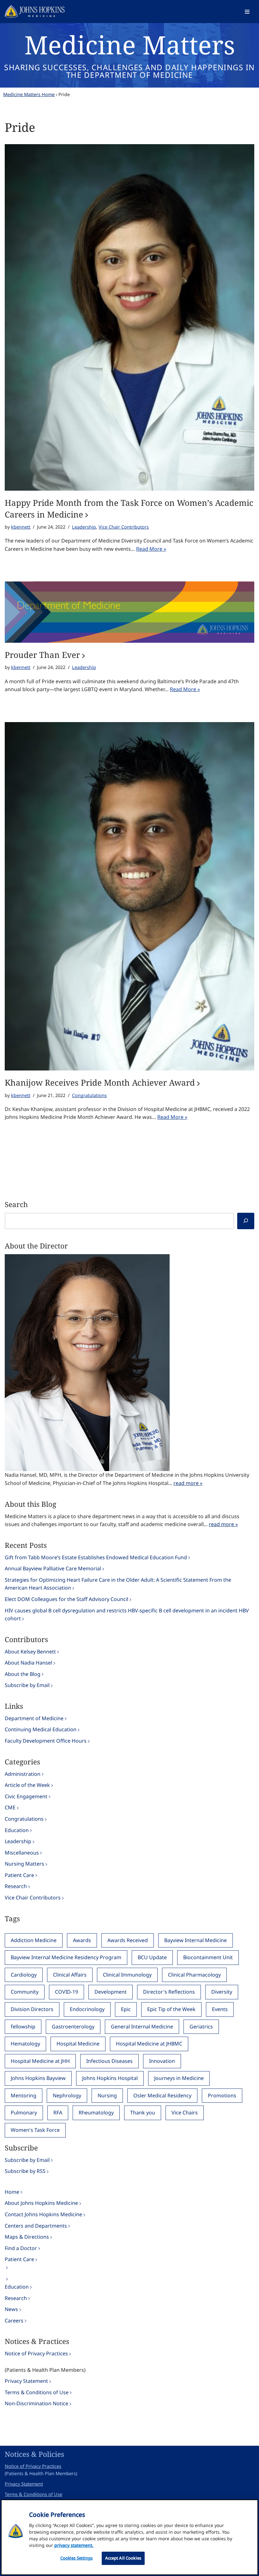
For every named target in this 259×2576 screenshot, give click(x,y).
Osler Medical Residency (162, 2095)
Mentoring (24, 2095)
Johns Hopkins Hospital (110, 2078)
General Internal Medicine (142, 2027)
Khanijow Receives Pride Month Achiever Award (100, 1083)
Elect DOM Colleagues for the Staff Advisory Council (66, 1599)
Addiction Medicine (34, 1940)
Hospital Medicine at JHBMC (149, 2044)
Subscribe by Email (27, 1685)
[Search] (246, 1221)
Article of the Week (27, 1785)
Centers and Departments (36, 2226)
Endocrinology (87, 2009)
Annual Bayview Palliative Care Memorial (53, 1568)
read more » (188, 1483)
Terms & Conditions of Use (37, 2392)
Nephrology (67, 2095)
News (11, 2309)
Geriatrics (201, 2027)
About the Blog (23, 1674)
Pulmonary (24, 2113)
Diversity (222, 1992)
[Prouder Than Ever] (129, 612)
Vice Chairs (185, 2113)
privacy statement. (74, 2545)
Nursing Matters (24, 1864)
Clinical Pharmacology (194, 1975)
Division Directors (32, 2009)
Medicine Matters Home (29, 94)
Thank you (143, 2113)
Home (12, 2192)
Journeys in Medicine (179, 2078)
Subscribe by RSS (25, 2171)
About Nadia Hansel (28, 1663)
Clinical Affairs (70, 1975)
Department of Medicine (34, 1718)
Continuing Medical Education (41, 1729)
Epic (126, 2009)
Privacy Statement (26, 2381)
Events (220, 2009)
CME (10, 1807)
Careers (14, 2321)
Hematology (25, 2044)
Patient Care (19, 1875)
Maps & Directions (27, 2237)
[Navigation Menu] (247, 12)
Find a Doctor (21, 2248)
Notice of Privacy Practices (36, 2353)
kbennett (21, 527)
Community (25, 1992)
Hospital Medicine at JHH (40, 2061)
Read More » (151, 549)
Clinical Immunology (127, 1975)
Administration (23, 1774)
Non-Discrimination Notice (36, 2403)
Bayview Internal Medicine (196, 1940)
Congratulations (89, 1095)
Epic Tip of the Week (171, 2009)
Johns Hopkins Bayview (38, 2078)
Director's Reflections (169, 1992)
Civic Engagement (26, 1796)
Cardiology (24, 1975)
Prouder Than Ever (42, 655)
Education (17, 1830)
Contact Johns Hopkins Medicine (43, 2214)
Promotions (222, 2095)
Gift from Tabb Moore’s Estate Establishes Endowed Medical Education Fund (96, 1557)
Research (16, 1886)
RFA (58, 2113)
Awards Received (128, 1940)
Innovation (162, 2061)
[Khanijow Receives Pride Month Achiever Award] (129, 896)
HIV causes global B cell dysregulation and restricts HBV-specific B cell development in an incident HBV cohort (127, 1615)
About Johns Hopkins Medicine (41, 2203)
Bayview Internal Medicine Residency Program (66, 1957)
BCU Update (152, 1957)
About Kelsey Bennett (30, 1652)
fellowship (23, 2027)
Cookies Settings (77, 2558)
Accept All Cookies (123, 2558)
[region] (129, 2537)
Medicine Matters (130, 44)
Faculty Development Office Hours (46, 1741)
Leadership (84, 527)
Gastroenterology (73, 2027)
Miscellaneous (22, 1853)
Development (111, 1992)
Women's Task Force (35, 2130)
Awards (82, 1940)
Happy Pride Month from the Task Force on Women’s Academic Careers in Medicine (129, 508)
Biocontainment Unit (208, 1957)
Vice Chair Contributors (124, 527)
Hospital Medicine (78, 2044)
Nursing (107, 2095)
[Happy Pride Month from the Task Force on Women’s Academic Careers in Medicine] (129, 318)
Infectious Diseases (109, 2061)
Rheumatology (96, 2113)
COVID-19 (66, 1992)
